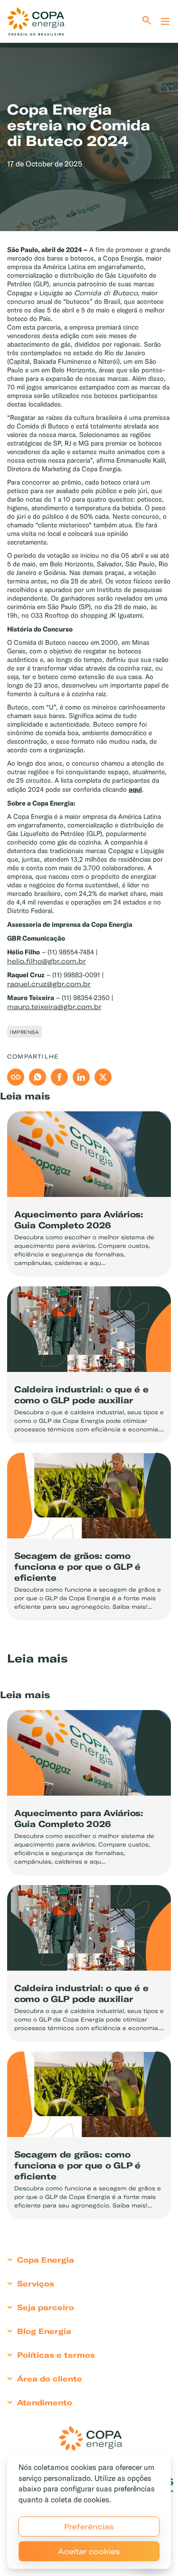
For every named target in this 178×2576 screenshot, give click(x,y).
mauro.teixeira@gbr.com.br (54, 1007)
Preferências (89, 2527)
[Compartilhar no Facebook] (59, 1077)
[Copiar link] (16, 1077)
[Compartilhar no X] (103, 1077)
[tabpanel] (89, 120)
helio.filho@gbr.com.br (47, 961)
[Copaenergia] (36, 21)
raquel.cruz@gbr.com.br (49, 984)
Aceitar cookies (89, 2551)
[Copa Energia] (90, 2438)
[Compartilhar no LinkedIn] (81, 1077)
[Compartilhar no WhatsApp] (37, 1077)
